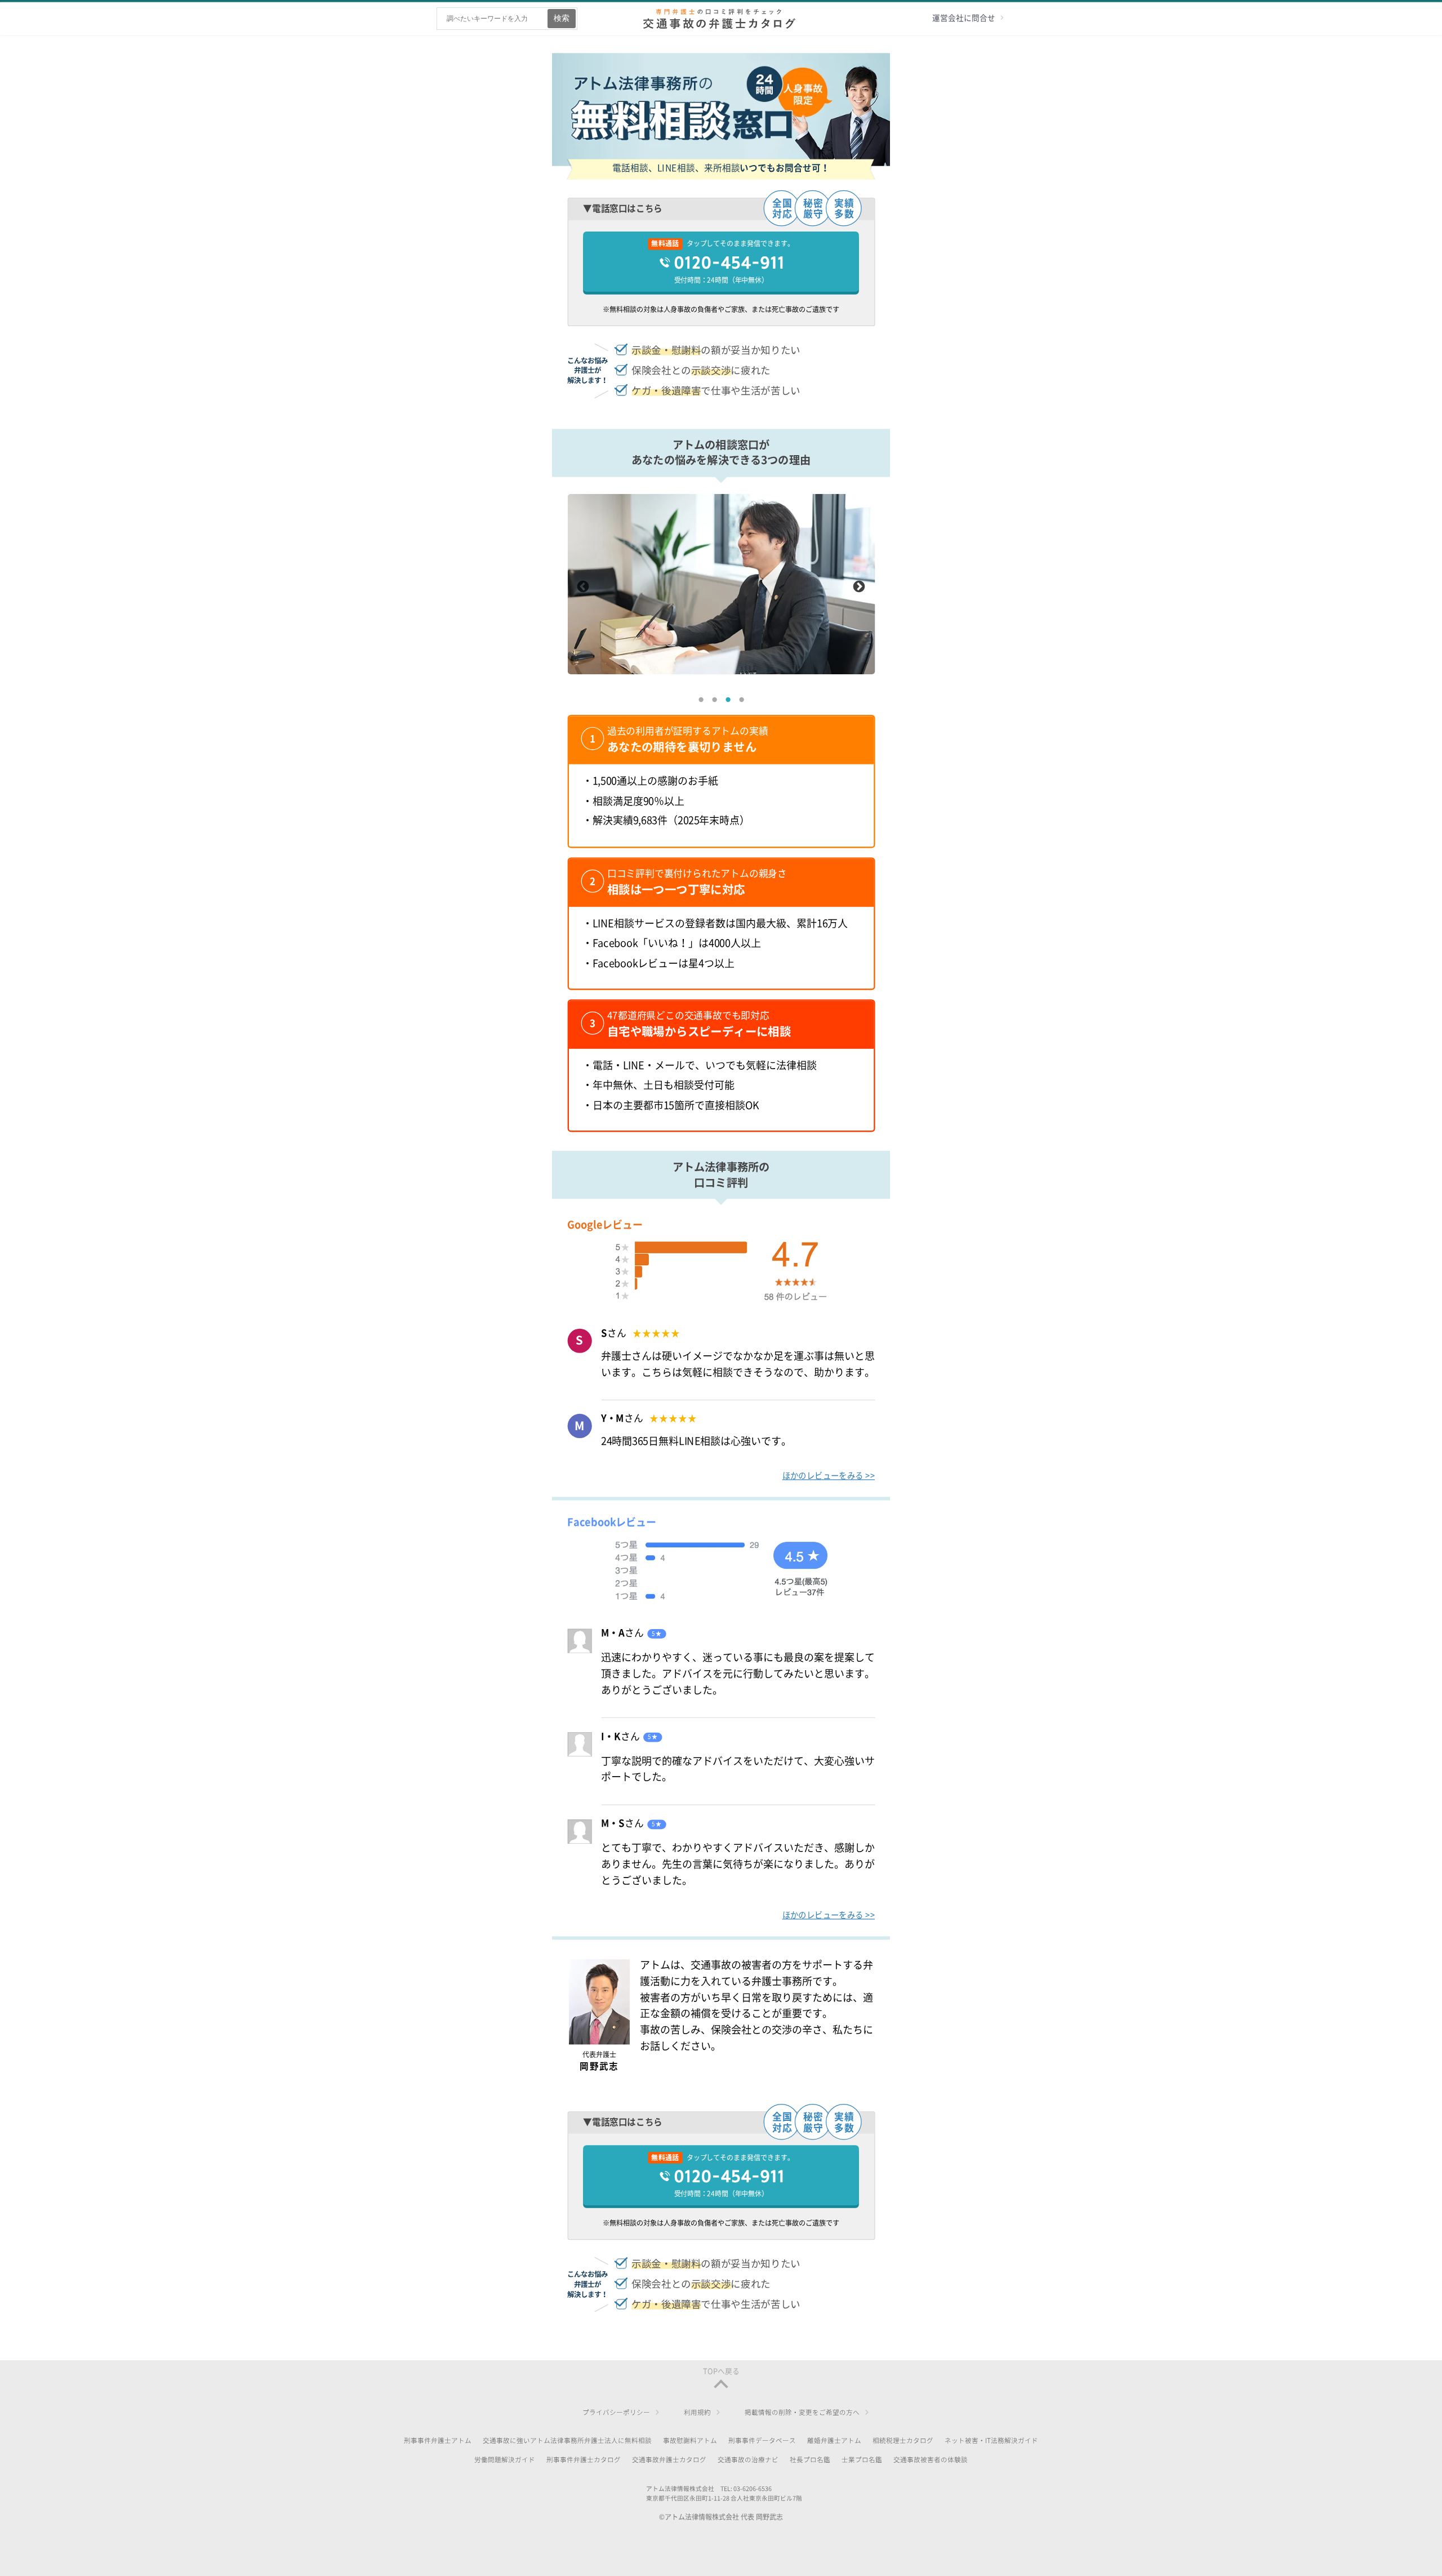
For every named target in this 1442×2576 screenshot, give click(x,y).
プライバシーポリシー (616, 2412)
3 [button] (728, 700)
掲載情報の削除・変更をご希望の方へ (802, 2412)
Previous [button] (583, 588)
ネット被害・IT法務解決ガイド (991, 2441)
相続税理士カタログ (903, 2441)
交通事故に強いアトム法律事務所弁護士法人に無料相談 (567, 2441)
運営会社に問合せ (964, 18)
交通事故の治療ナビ (748, 2460)
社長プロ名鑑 (810, 2460)
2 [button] (714, 700)
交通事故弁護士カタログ (669, 2460)
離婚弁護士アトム (834, 2441)
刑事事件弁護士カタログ (584, 2460)
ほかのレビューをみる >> (829, 1475)
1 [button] (701, 700)
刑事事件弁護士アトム (438, 2441)
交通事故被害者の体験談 (931, 2460)
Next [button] (859, 588)
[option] (721, 584)
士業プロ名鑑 (862, 2460)
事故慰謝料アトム (690, 2441)
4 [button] (741, 700)
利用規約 (697, 2412)
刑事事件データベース (762, 2441)
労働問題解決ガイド (505, 2460)
